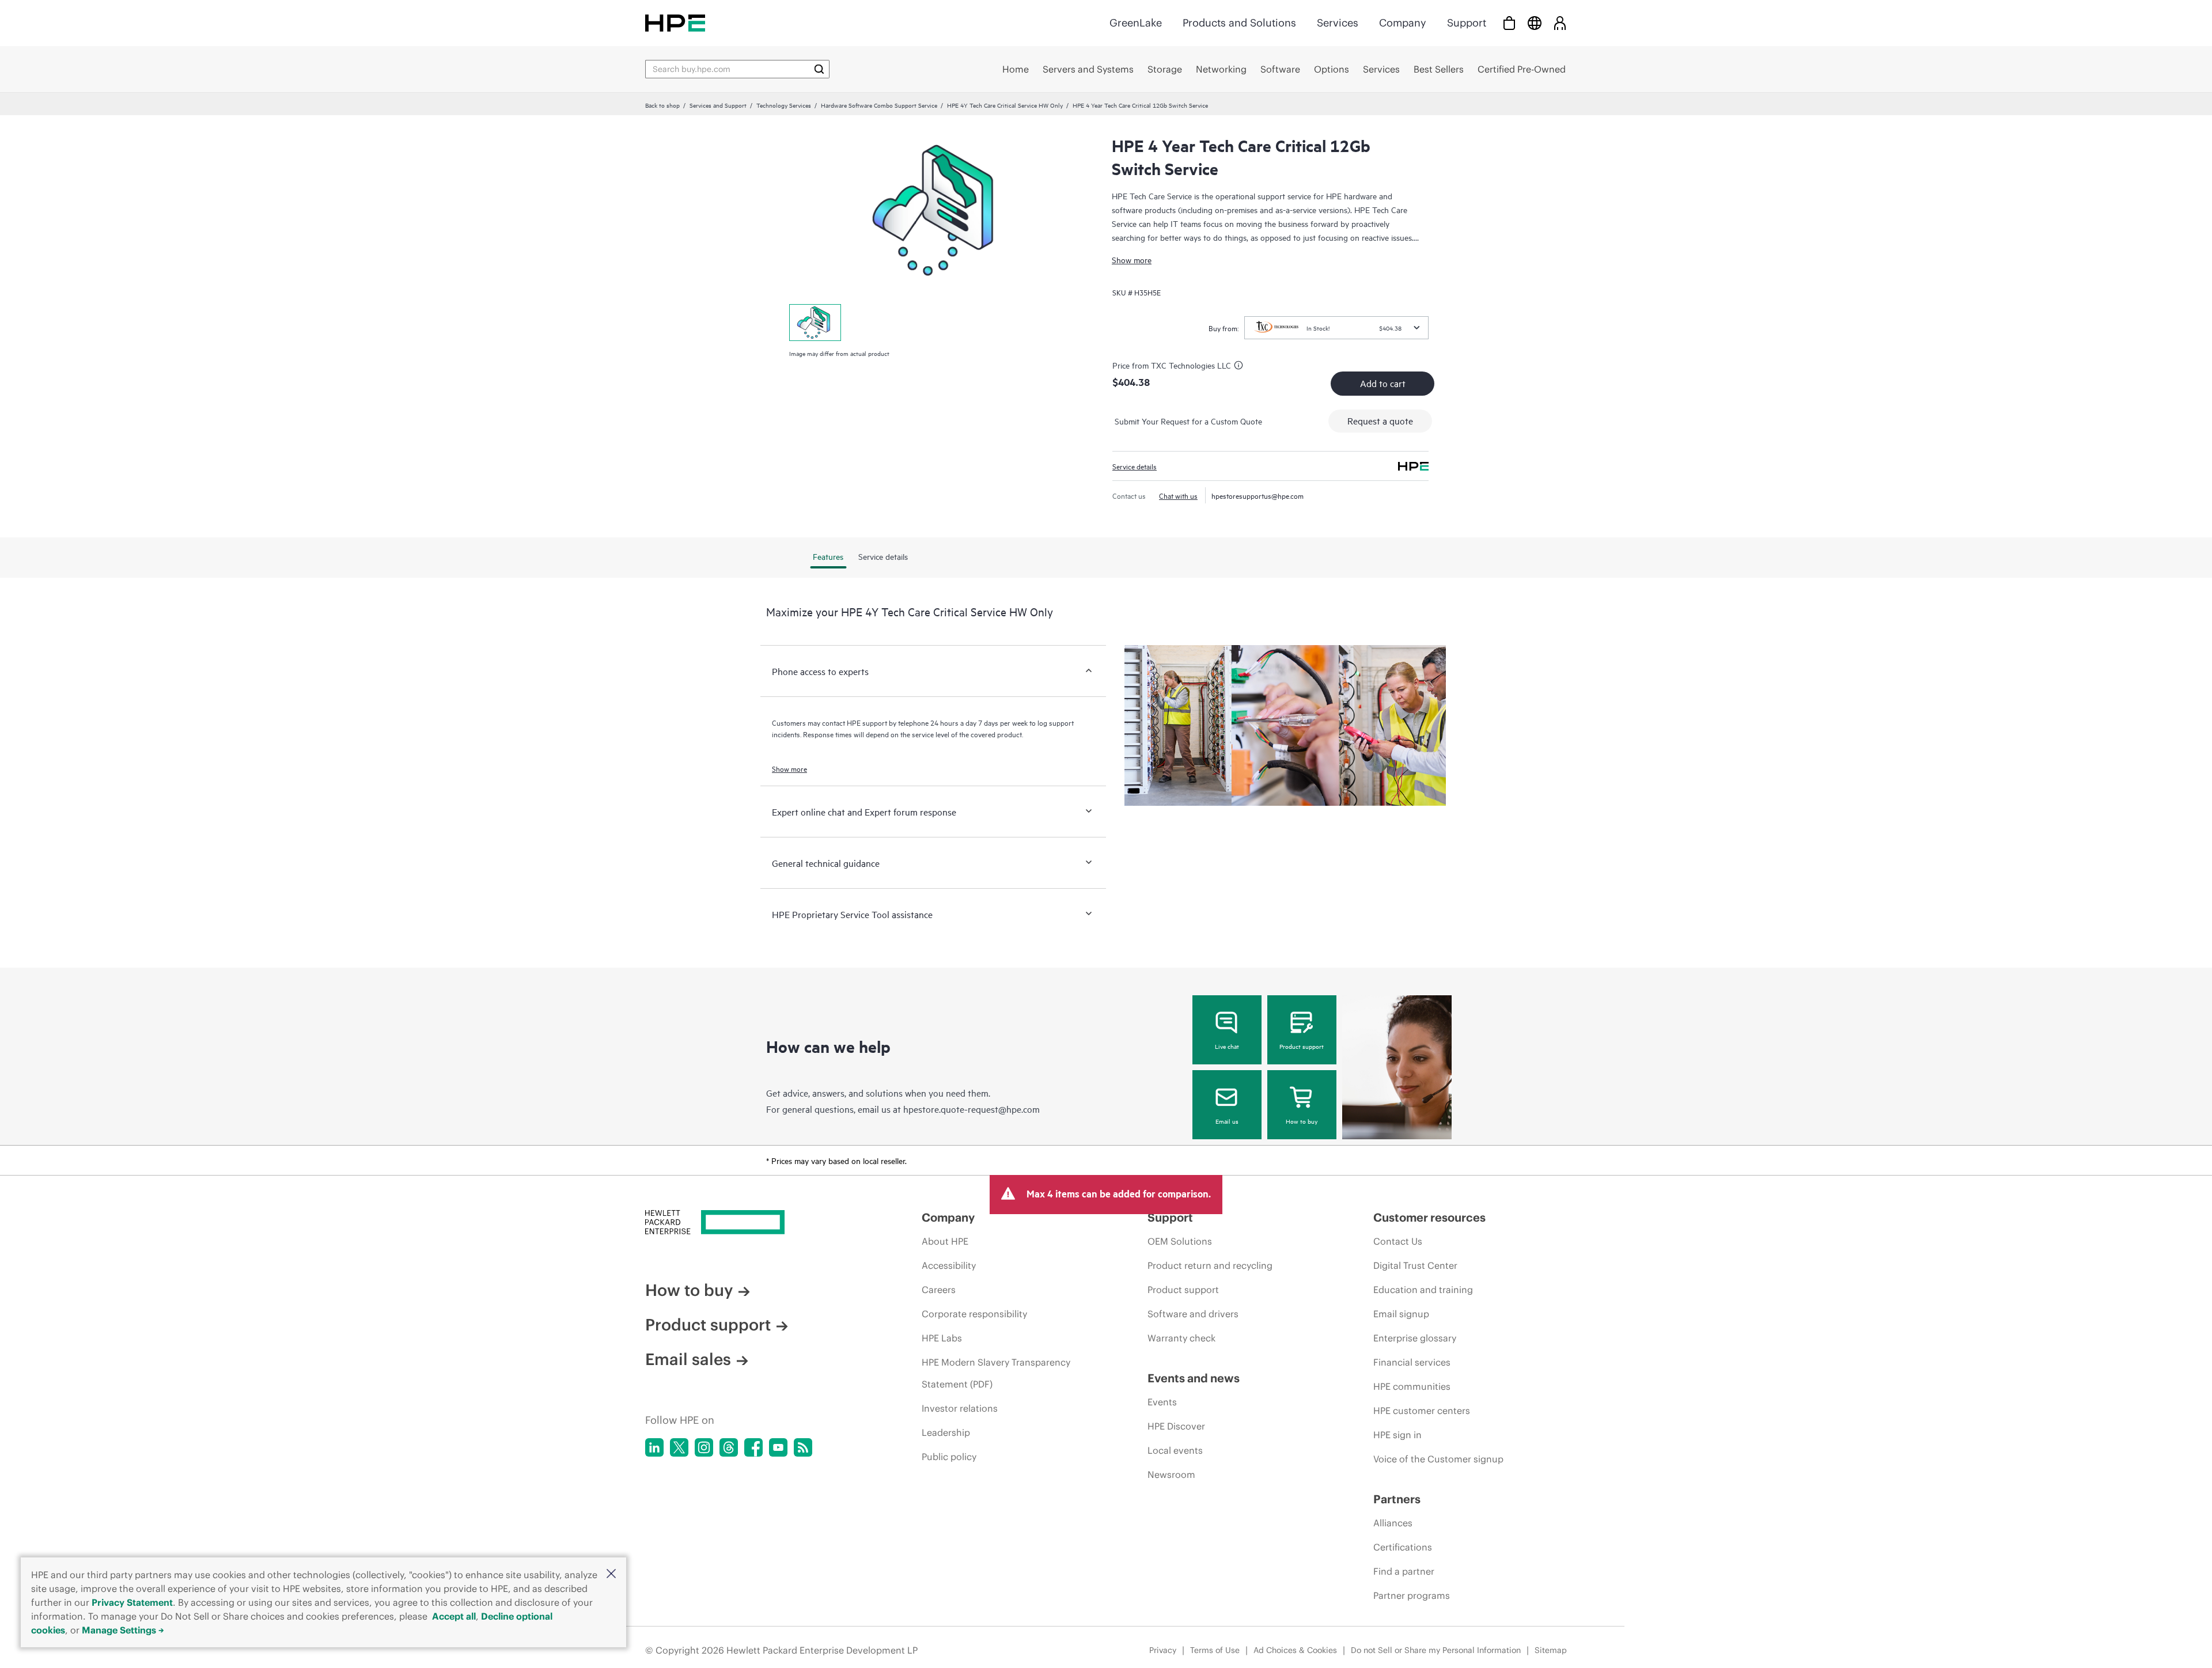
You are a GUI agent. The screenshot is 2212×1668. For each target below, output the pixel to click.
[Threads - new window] (729, 1447)
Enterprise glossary (1415, 1338)
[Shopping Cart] (1509, 23)
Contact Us (1398, 1241)
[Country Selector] (1535, 23)
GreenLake (1136, 23)
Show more (1132, 259)
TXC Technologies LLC (1191, 365)
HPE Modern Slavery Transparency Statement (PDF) (996, 1373)
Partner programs (1412, 1595)
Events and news (1194, 1378)
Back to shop (662, 105)
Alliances (1393, 1523)
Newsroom (1171, 1474)
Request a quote (1380, 420)
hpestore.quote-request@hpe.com (971, 1109)
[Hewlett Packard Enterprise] (675, 23)
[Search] (819, 69)
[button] (611, 1574)
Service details (1135, 466)
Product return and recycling (1210, 1265)
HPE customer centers (1422, 1411)
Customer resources (1429, 1217)
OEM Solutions (1180, 1241)
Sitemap (1551, 1650)
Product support (1302, 1046)
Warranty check (1181, 1338)
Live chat (1227, 1046)
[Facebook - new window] (753, 1447)
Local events (1175, 1450)
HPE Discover (1176, 1426)
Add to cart (1383, 383)
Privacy (1163, 1650)
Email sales (688, 1359)
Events (1162, 1402)
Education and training (1423, 1290)
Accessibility (949, 1265)
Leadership (946, 1432)
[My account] (1560, 23)
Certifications (1403, 1547)
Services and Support (718, 105)
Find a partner (1404, 1571)
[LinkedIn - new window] (654, 1447)
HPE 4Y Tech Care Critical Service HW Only (1005, 105)
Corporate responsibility (974, 1314)
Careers (939, 1290)
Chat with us (1178, 495)
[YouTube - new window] (778, 1447)
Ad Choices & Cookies (1295, 1650)
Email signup (1401, 1314)
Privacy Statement (132, 1602)
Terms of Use (1215, 1650)
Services (1338, 23)
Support (1467, 23)
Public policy (949, 1457)
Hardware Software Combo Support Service (879, 105)
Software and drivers (1193, 1314)
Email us (1227, 1121)
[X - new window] (679, 1447)
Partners (1397, 1499)
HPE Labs (942, 1338)
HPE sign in (1397, 1435)
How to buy (1302, 1121)
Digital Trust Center (1415, 1265)
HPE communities (1412, 1386)
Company (1403, 23)
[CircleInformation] (1240, 367)
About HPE (945, 1241)
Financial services (1412, 1362)
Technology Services (784, 105)
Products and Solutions (1239, 23)
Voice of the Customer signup (1438, 1459)
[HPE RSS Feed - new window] (803, 1447)
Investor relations (960, 1408)
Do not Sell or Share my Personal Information (1436, 1650)
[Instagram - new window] (704, 1447)
